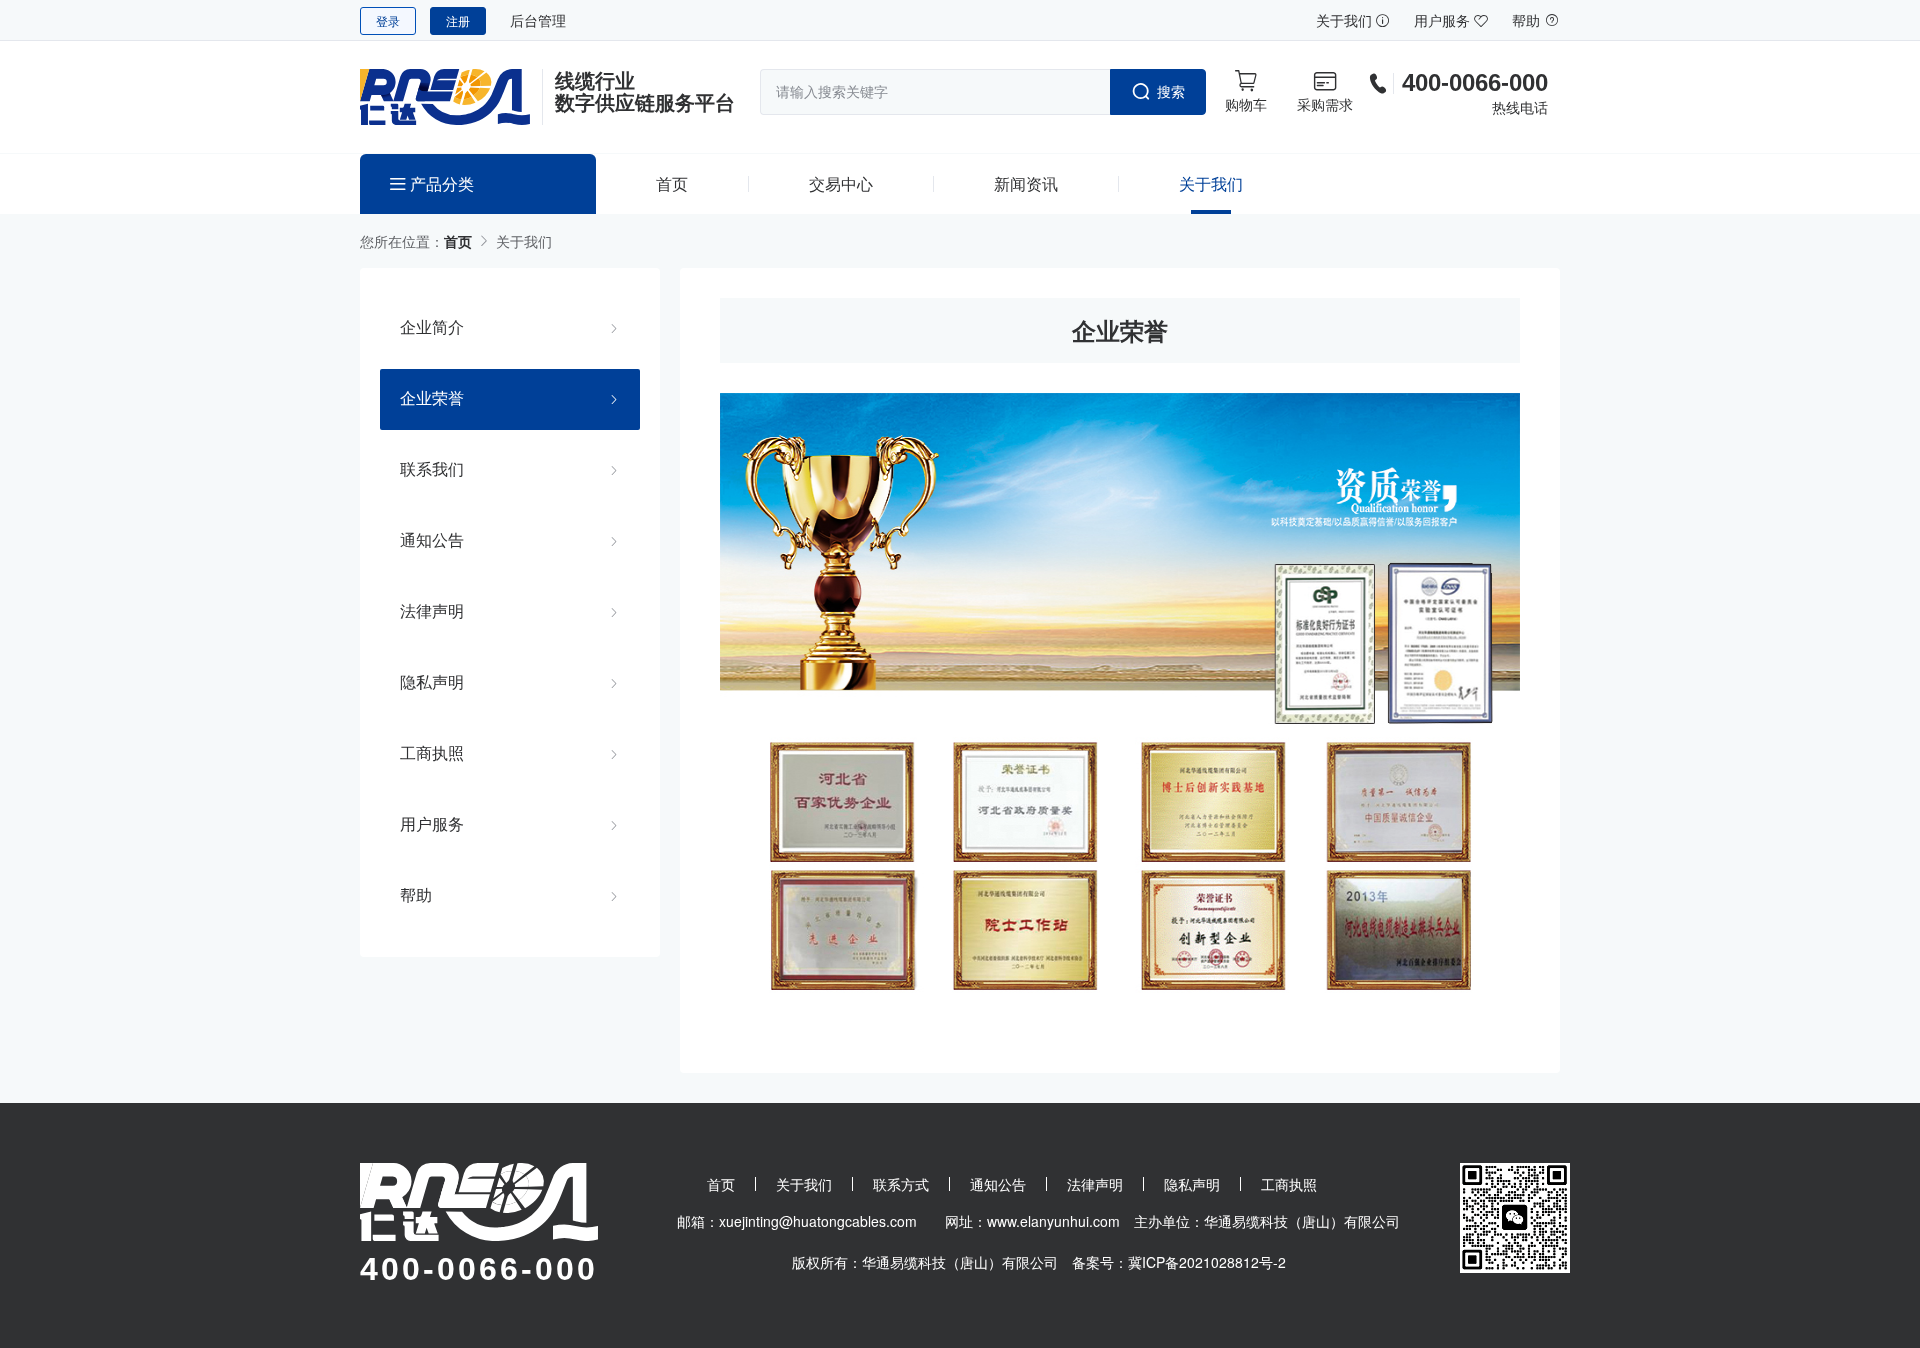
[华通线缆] (451, 97)
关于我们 (1346, 20)
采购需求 (1325, 104)
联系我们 (432, 469)
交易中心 (841, 183)
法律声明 (432, 611)
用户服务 (1444, 20)
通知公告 (432, 540)
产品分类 (440, 183)
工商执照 (432, 753)
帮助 (1528, 20)
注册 (458, 20)
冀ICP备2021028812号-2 (1207, 1262)
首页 (672, 183)
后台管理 (538, 20)
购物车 (1246, 104)
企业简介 (432, 327)
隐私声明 (432, 682)
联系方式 (901, 1184)
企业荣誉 (432, 398)
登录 (388, 20)
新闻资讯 (1026, 183)
